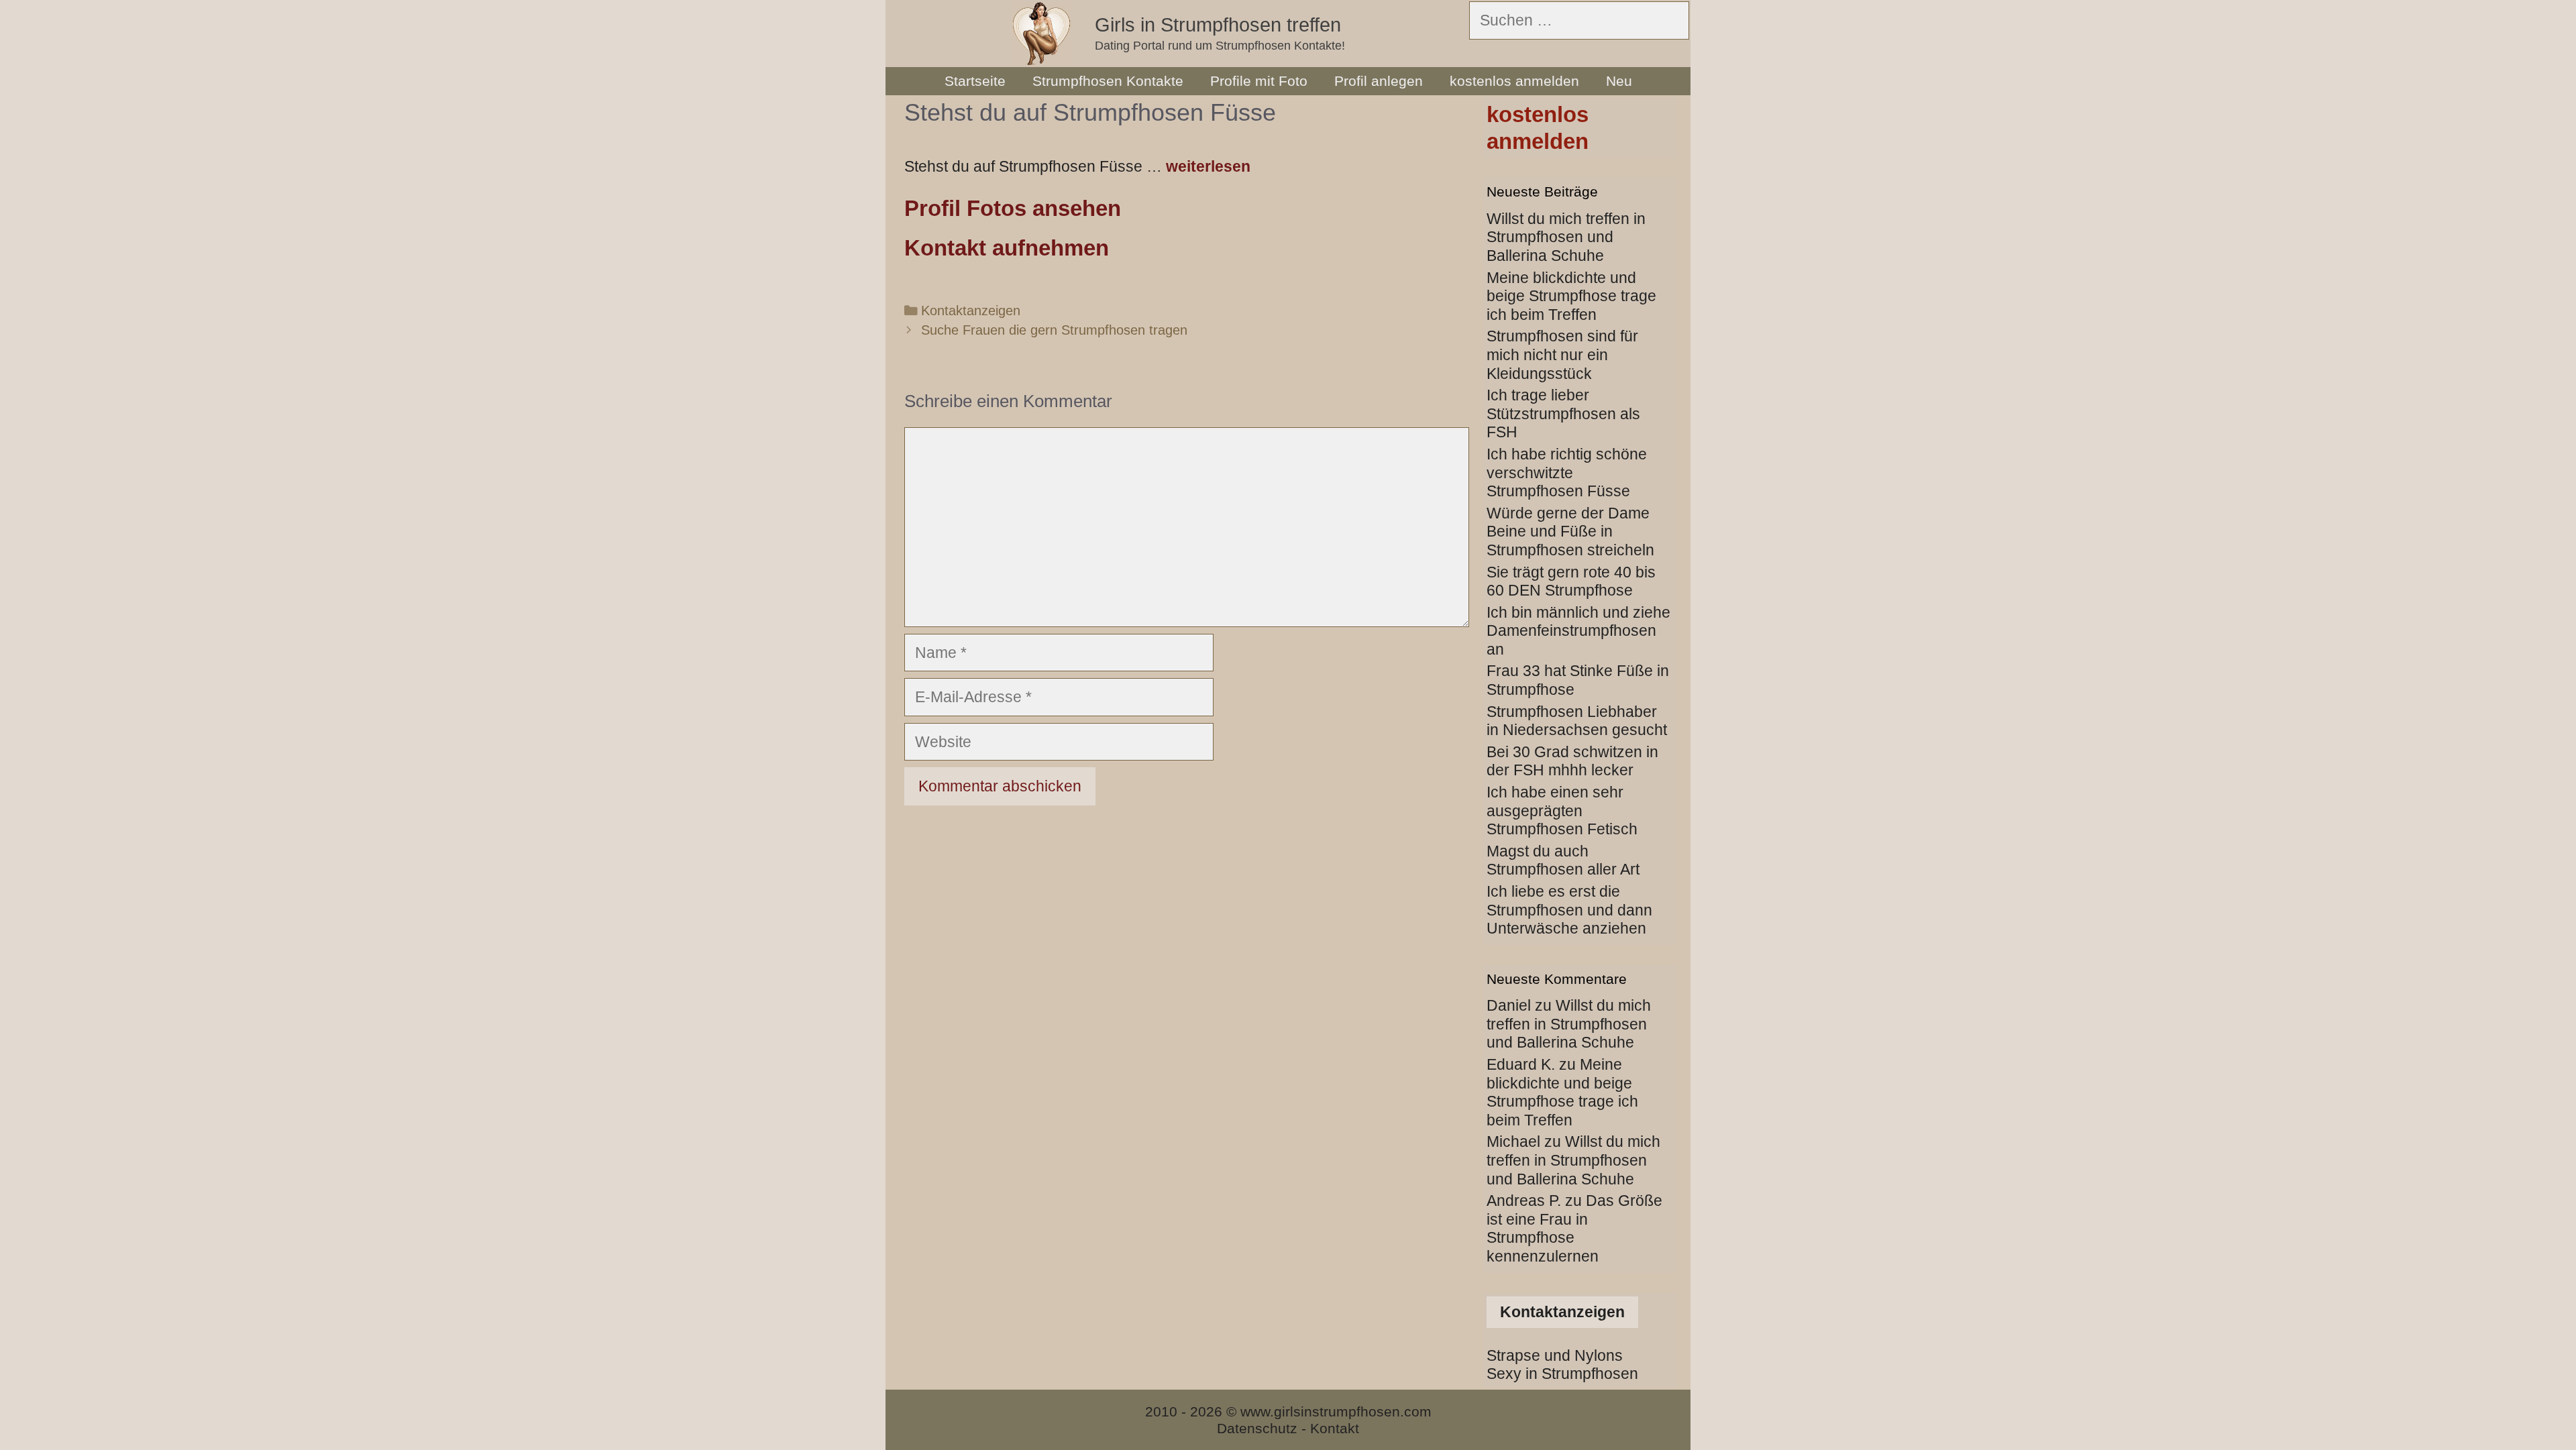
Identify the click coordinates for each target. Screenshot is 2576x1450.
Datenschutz (1257, 1428)
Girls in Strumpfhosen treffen (1218, 25)
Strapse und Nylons (1555, 1355)
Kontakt (1335, 1428)
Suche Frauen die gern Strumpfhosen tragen (1054, 330)
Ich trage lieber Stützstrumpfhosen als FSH (1563, 413)
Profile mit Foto (1259, 81)
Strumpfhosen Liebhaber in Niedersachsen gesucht (1577, 721)
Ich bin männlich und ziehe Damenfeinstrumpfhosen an (1578, 631)
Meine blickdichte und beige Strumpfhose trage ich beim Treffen (1571, 296)
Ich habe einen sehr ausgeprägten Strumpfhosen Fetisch (1562, 811)
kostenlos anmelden (1514, 81)
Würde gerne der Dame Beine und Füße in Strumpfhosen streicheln (1570, 532)
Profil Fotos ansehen (1013, 208)
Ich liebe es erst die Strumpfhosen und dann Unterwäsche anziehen (1569, 910)
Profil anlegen (1379, 81)
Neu (1619, 81)
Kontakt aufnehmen (1007, 248)
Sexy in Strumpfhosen (1562, 1374)
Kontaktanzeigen (971, 311)
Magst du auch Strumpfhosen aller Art (1563, 860)
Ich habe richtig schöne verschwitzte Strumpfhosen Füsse (1567, 472)
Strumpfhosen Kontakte (1108, 81)
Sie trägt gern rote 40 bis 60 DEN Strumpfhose (1571, 581)
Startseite (975, 81)
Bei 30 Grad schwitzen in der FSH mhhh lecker (1572, 761)
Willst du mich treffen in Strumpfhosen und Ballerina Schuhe (1566, 237)
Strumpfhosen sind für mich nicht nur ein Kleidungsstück (1562, 354)
